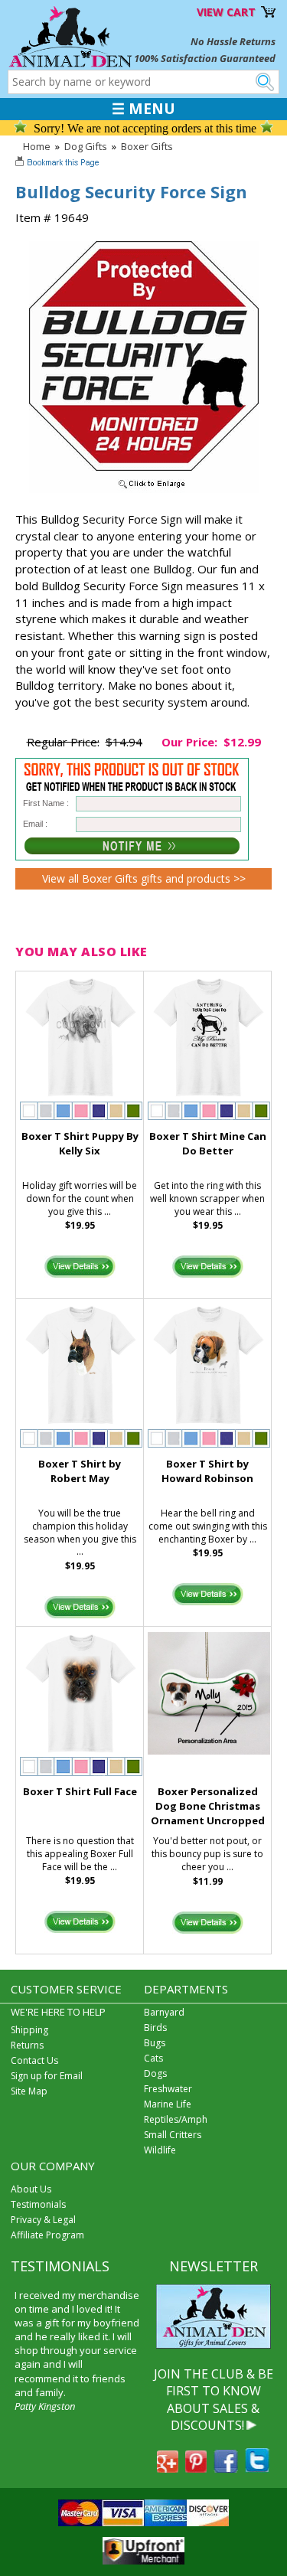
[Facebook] (226, 2468)
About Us (31, 2189)
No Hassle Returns (233, 41)
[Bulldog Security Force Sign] (144, 489)
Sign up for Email (47, 2076)
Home (37, 146)
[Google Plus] (168, 2468)
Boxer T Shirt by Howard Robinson (207, 1471)
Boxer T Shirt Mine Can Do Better (208, 1143)
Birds (155, 2027)
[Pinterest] (196, 2468)
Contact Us (34, 2060)
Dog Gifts (86, 146)
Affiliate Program (47, 2235)
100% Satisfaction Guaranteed (205, 58)
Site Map (29, 2091)
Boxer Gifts (147, 146)
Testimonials (38, 2204)
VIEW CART (226, 12)
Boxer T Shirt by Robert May (80, 1471)
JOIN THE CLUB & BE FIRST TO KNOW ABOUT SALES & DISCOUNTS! (214, 2400)
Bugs (155, 2043)
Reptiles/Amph (176, 2119)
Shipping (29, 2030)
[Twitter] (257, 2468)
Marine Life (168, 2104)
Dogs (155, 2073)
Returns (27, 2045)
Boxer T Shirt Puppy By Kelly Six (80, 1143)
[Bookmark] (59, 164)
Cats (153, 2058)
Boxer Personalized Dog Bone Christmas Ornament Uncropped (208, 1806)
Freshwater (168, 2089)
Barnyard (164, 2012)
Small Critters (173, 2135)
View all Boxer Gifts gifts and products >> (144, 878)
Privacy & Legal (43, 2220)
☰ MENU (143, 109)
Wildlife (160, 2150)
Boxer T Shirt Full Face (80, 1791)
